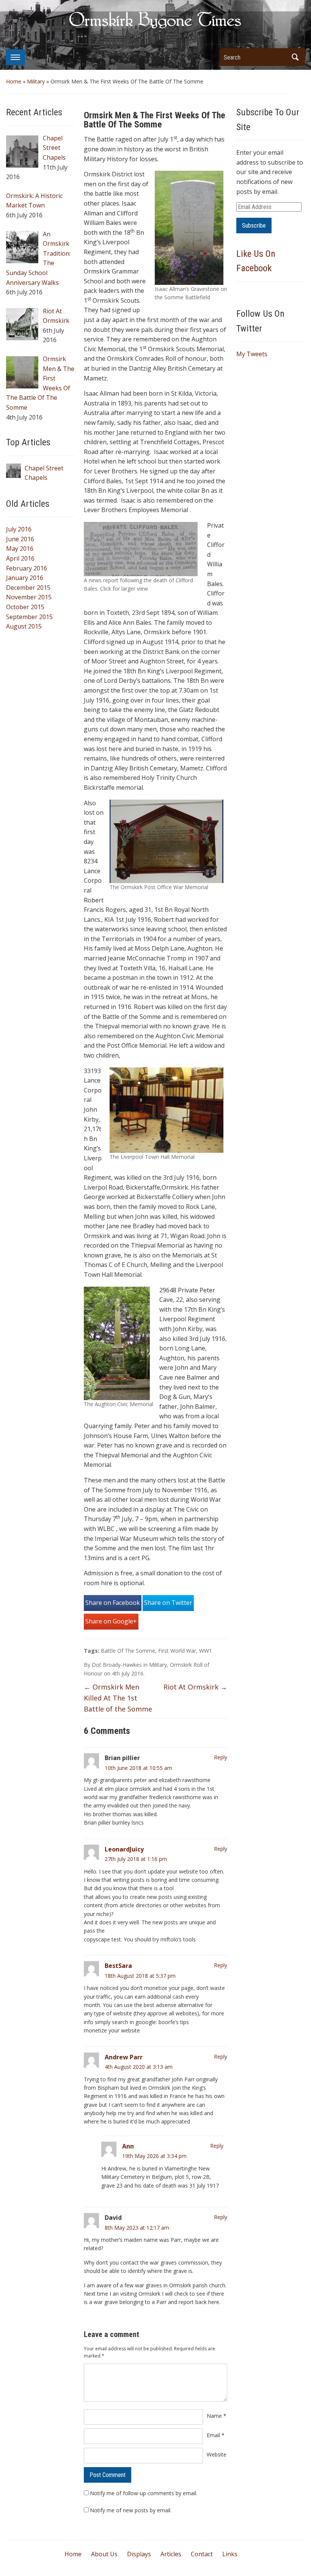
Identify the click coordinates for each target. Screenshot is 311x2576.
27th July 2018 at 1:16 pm (136, 1859)
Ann (128, 2146)
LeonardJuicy (124, 1849)
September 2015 (29, 617)
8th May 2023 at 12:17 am (137, 2228)
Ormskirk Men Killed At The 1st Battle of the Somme (118, 1698)
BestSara (118, 1966)
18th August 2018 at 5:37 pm (140, 1976)
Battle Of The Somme (128, 1651)
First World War (177, 1651)
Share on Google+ (111, 1621)
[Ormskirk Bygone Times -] (155, 19)
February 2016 (27, 568)
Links (230, 2554)
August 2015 (24, 626)
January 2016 (25, 578)
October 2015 (25, 607)
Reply (221, 1757)
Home (14, 81)
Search (295, 57)
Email (216, 2435)
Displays (139, 2554)
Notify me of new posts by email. (131, 2510)
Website (217, 2454)
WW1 (206, 1651)
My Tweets (252, 354)
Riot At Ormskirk (195, 1687)
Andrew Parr (124, 2057)
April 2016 (20, 558)
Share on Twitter (168, 1603)
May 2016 (20, 549)
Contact (202, 2554)
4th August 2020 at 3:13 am (139, 2067)
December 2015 (28, 588)
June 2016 (20, 539)
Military (36, 81)
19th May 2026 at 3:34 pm (154, 2156)
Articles (171, 2554)
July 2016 (19, 529)
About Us (104, 2554)
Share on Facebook (113, 1603)
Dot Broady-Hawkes (117, 1665)
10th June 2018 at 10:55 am (138, 1768)
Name (217, 2416)
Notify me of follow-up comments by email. (144, 2493)
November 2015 (29, 597)
